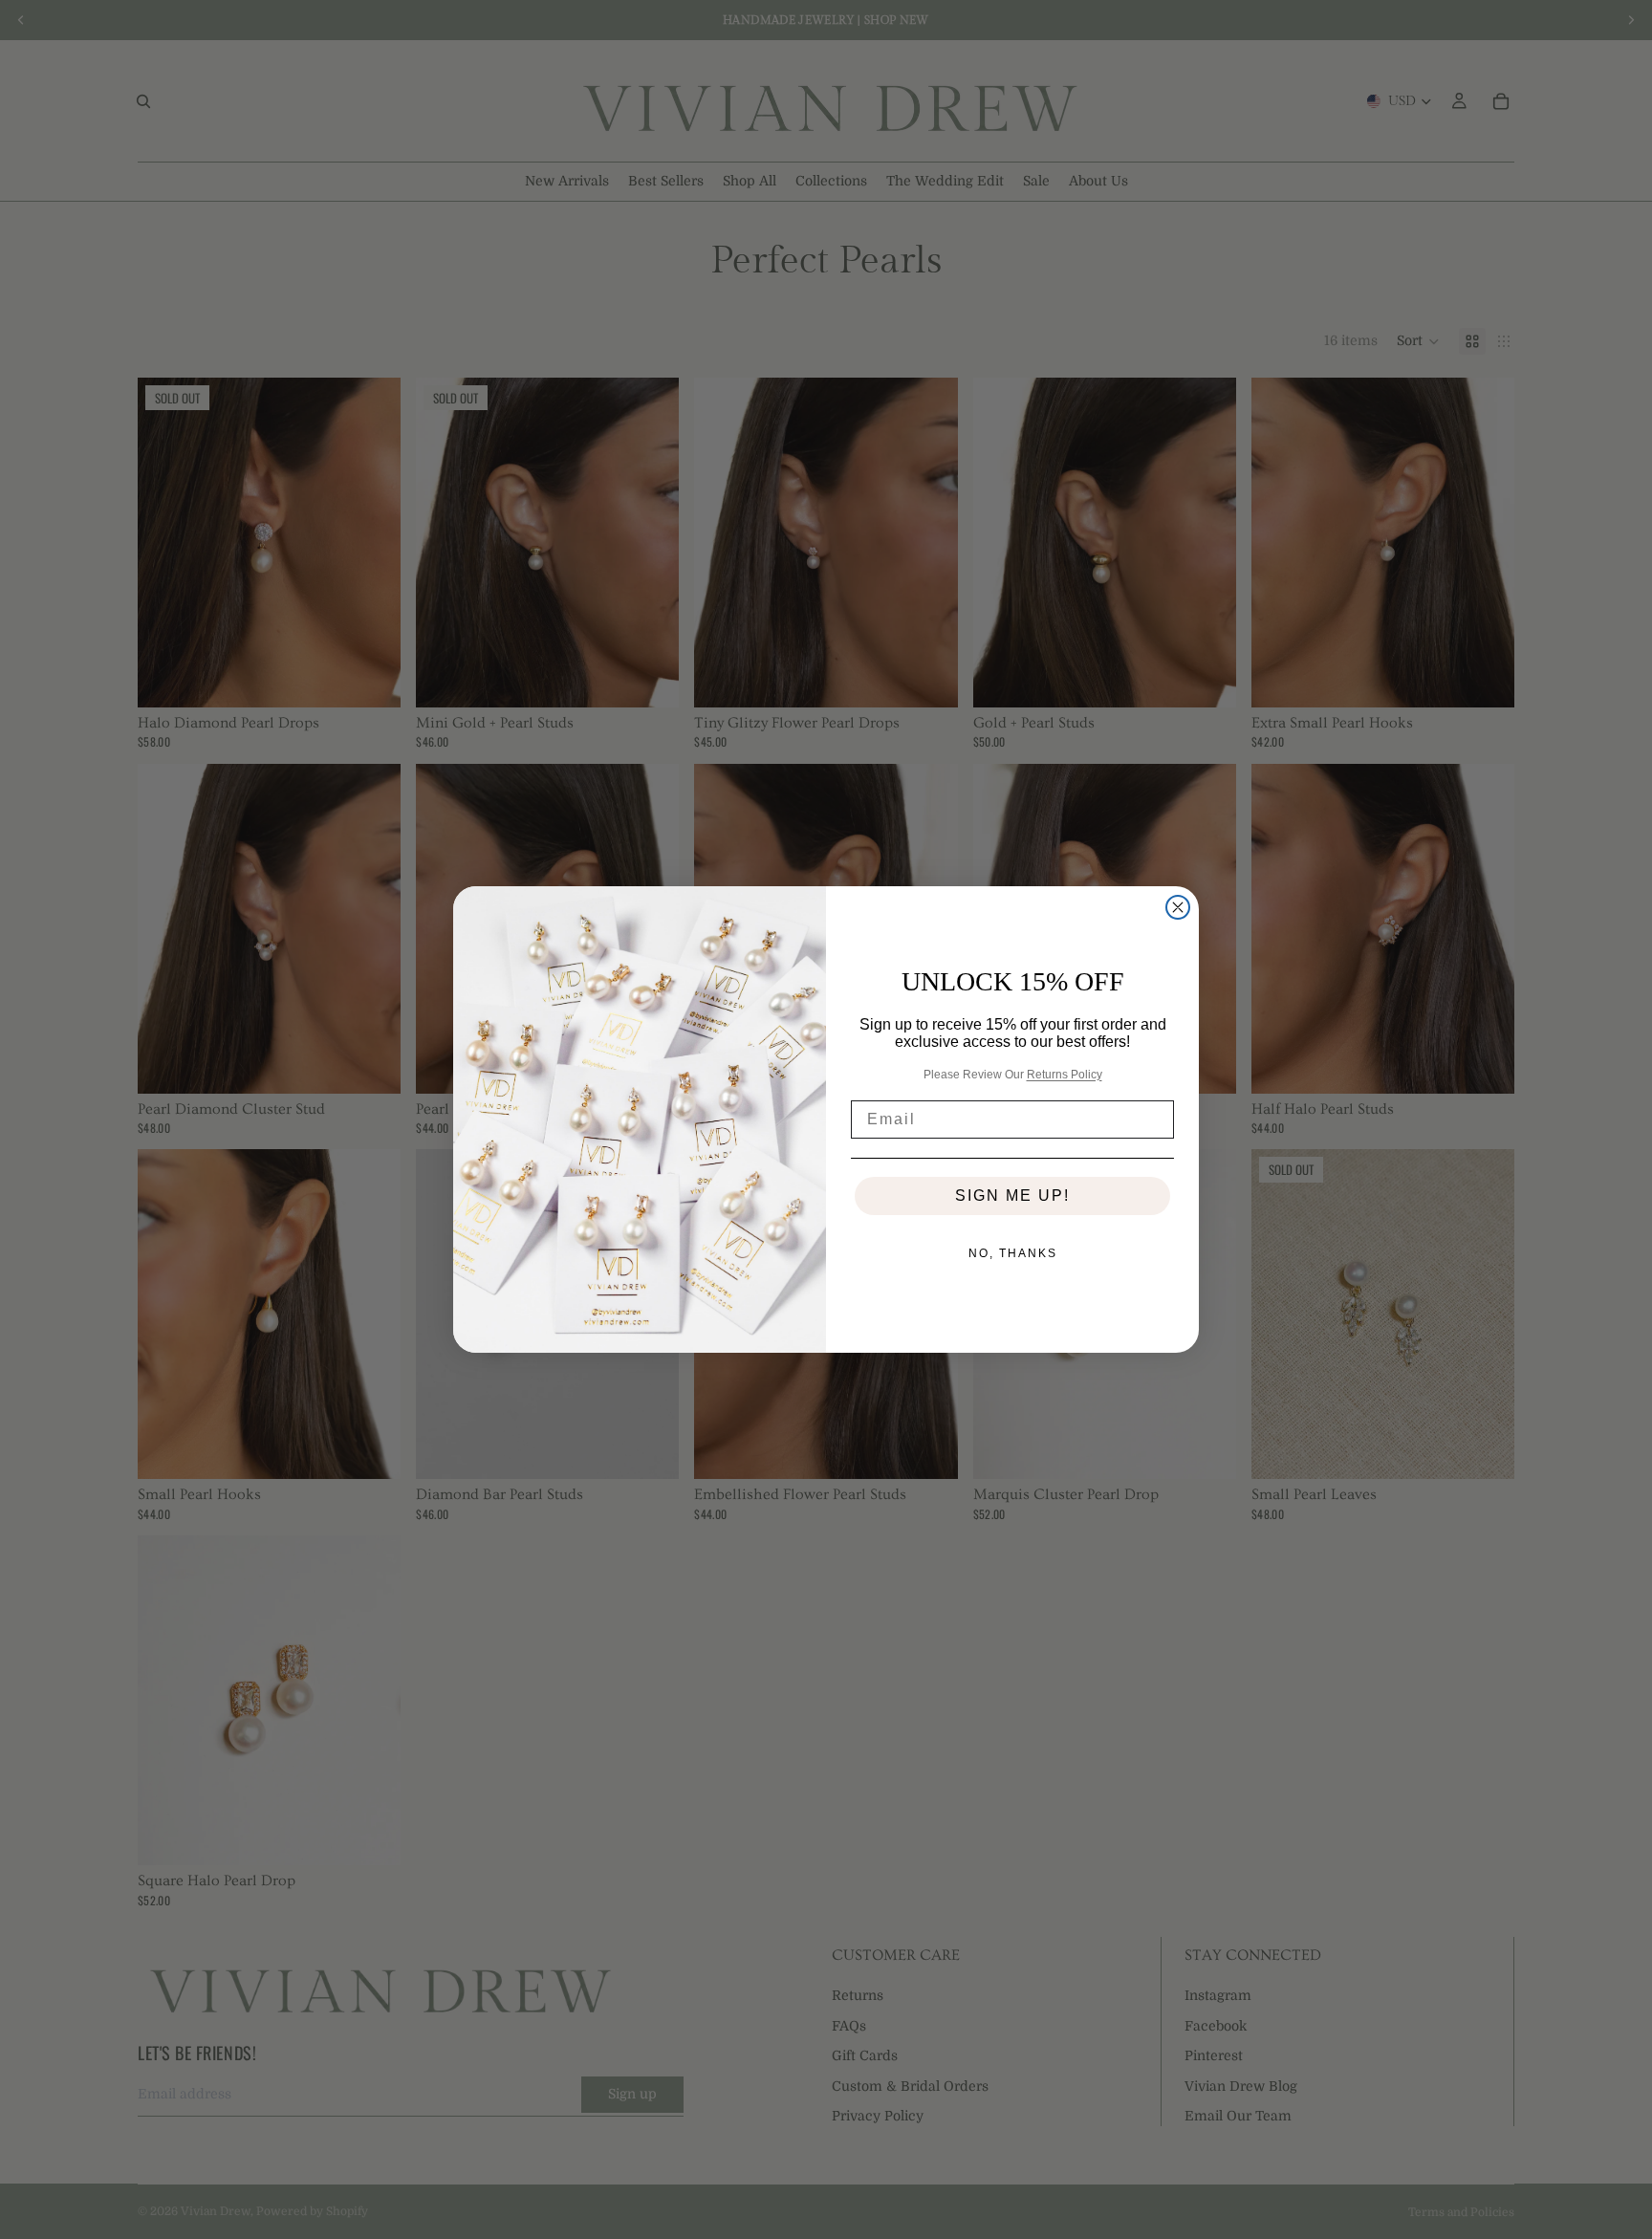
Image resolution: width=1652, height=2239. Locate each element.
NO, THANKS (1013, 1253)
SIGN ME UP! (1012, 1196)
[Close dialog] (1178, 907)
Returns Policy (1065, 1075)
